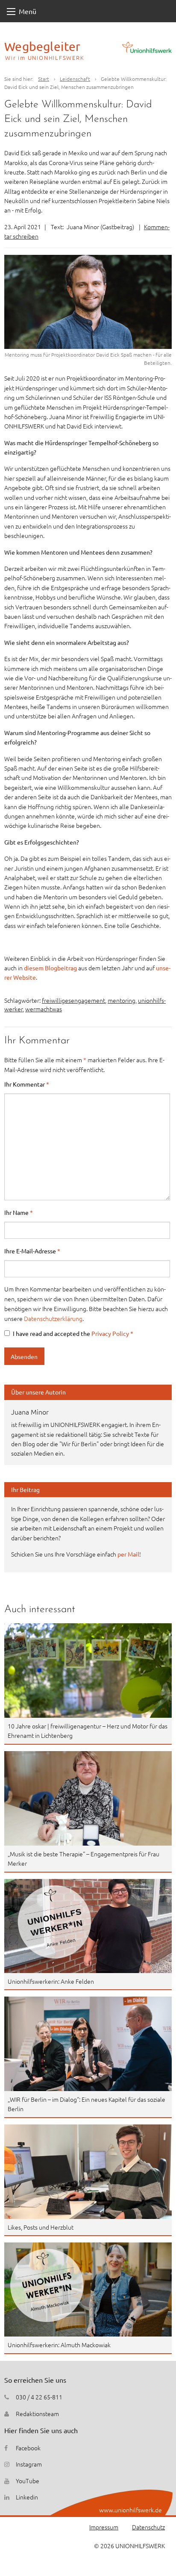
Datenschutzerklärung (53, 1318)
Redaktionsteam (37, 2414)
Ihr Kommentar (27, 1084)
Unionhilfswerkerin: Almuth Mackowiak (59, 2345)
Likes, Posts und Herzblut (41, 2227)
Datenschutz (148, 2527)
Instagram (29, 2464)
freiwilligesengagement (73, 1000)
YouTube (28, 2481)
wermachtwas (44, 1009)
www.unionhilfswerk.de (131, 2510)
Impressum (104, 2527)
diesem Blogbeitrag (51, 968)
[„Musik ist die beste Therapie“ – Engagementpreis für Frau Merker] (88, 1798)
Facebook (28, 2448)
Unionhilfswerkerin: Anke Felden (51, 1981)
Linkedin (27, 2497)
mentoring (122, 1000)
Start (44, 79)
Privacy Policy (111, 1333)
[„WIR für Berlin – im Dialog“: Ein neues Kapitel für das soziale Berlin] (88, 2044)
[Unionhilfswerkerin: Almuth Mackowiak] (88, 2289)
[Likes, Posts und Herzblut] (88, 2172)
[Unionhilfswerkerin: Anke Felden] (88, 1926)
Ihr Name (19, 1212)
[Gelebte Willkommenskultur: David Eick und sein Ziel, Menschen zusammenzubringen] (88, 302)
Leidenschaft (75, 79)
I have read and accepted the (73, 1333)
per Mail (128, 1554)
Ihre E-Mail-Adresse (32, 1251)
